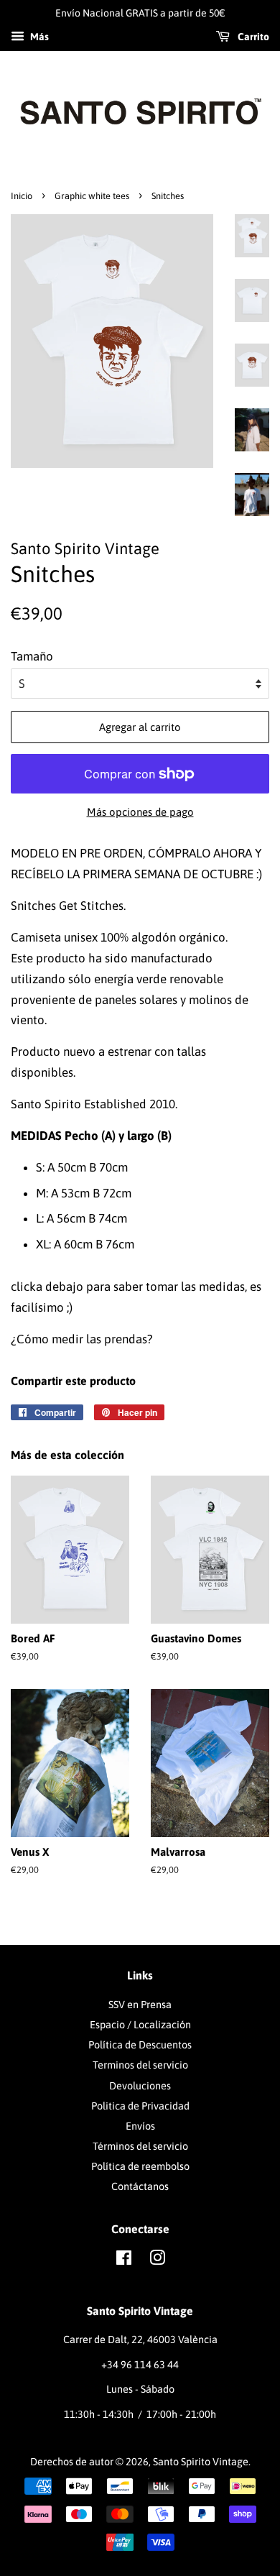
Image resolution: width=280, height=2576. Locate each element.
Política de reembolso (140, 2166)
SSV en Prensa (140, 2005)
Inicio (22, 196)
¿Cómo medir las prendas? (82, 1339)
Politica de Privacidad (140, 2106)
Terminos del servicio (140, 2065)
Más (38, 37)
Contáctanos (140, 2186)
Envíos (140, 2126)
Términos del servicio (140, 2146)
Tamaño (32, 656)
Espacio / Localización (140, 2025)
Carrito (252, 37)
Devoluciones (140, 2086)
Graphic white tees (92, 196)
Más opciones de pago (140, 812)
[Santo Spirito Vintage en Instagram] (157, 2260)
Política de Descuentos (140, 2045)
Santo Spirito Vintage (201, 2462)
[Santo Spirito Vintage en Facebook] (124, 2260)
